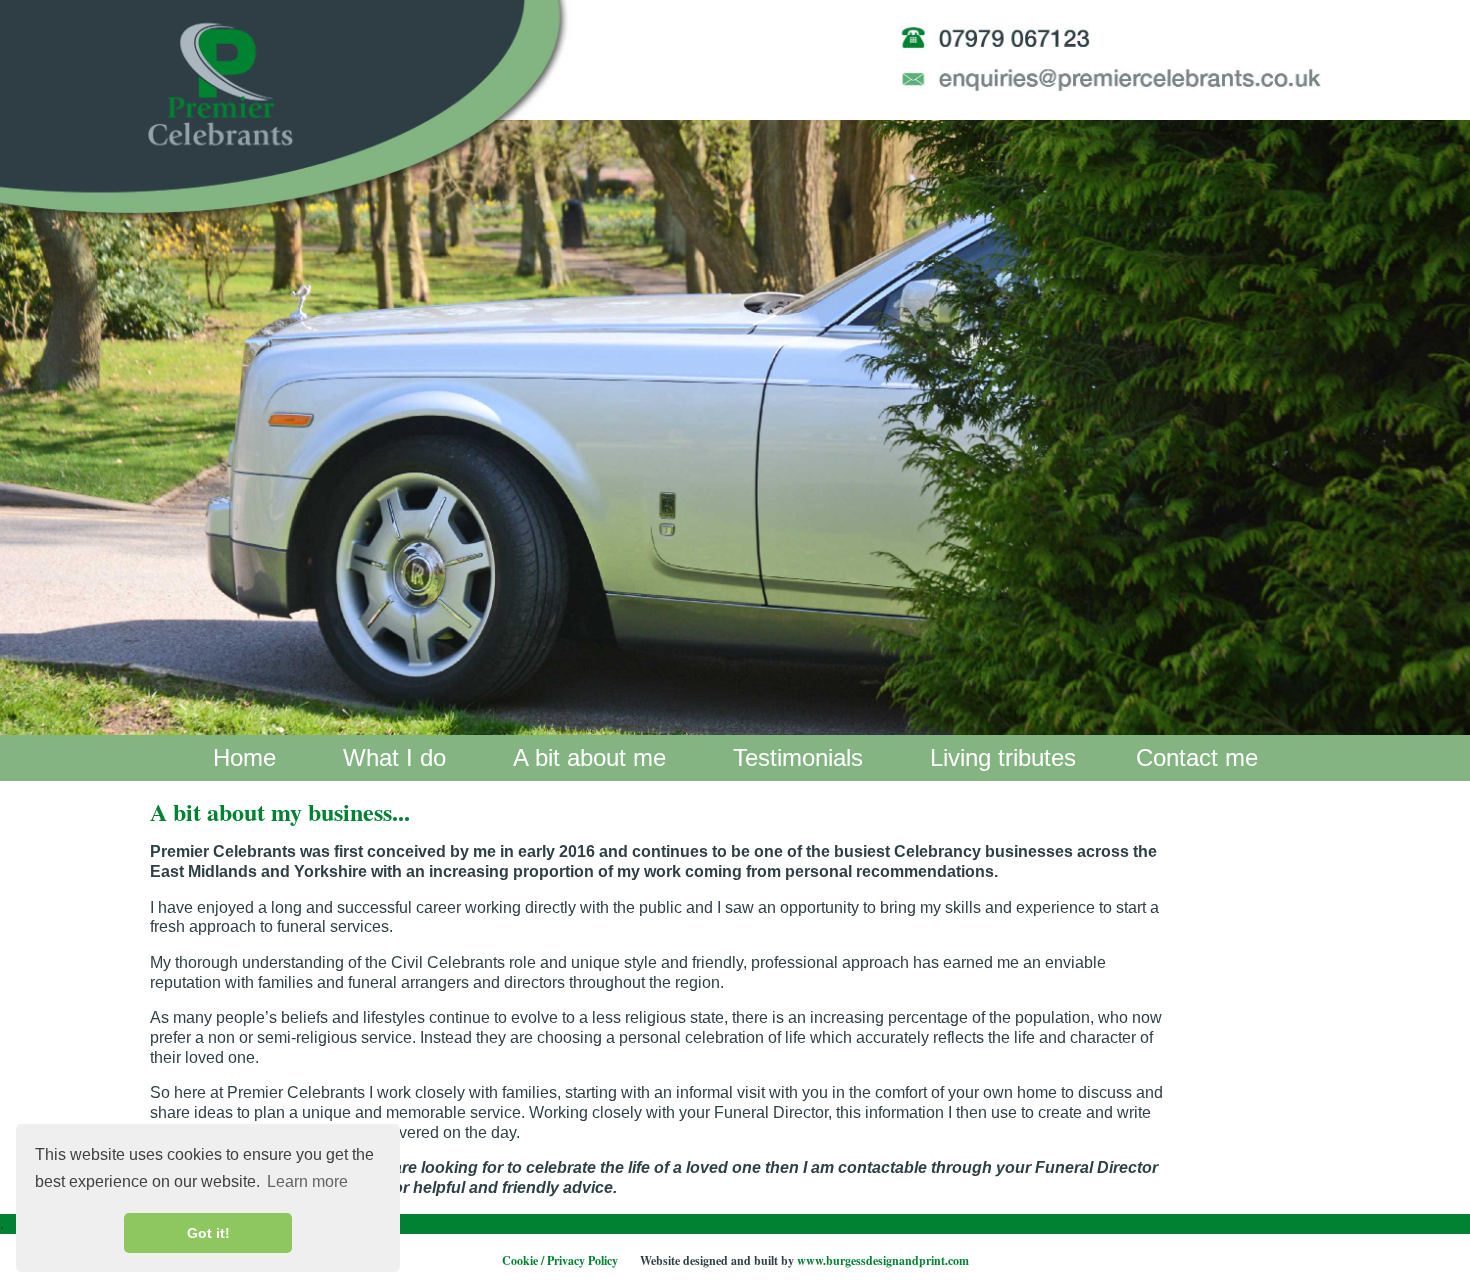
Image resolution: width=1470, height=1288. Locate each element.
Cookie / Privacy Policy (560, 1260)
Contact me (1197, 757)
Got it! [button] (208, 1233)
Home (244, 757)
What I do (394, 757)
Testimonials (798, 757)
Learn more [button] (307, 1181)
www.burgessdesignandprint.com (883, 1260)
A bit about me (589, 757)
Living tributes (1003, 757)
